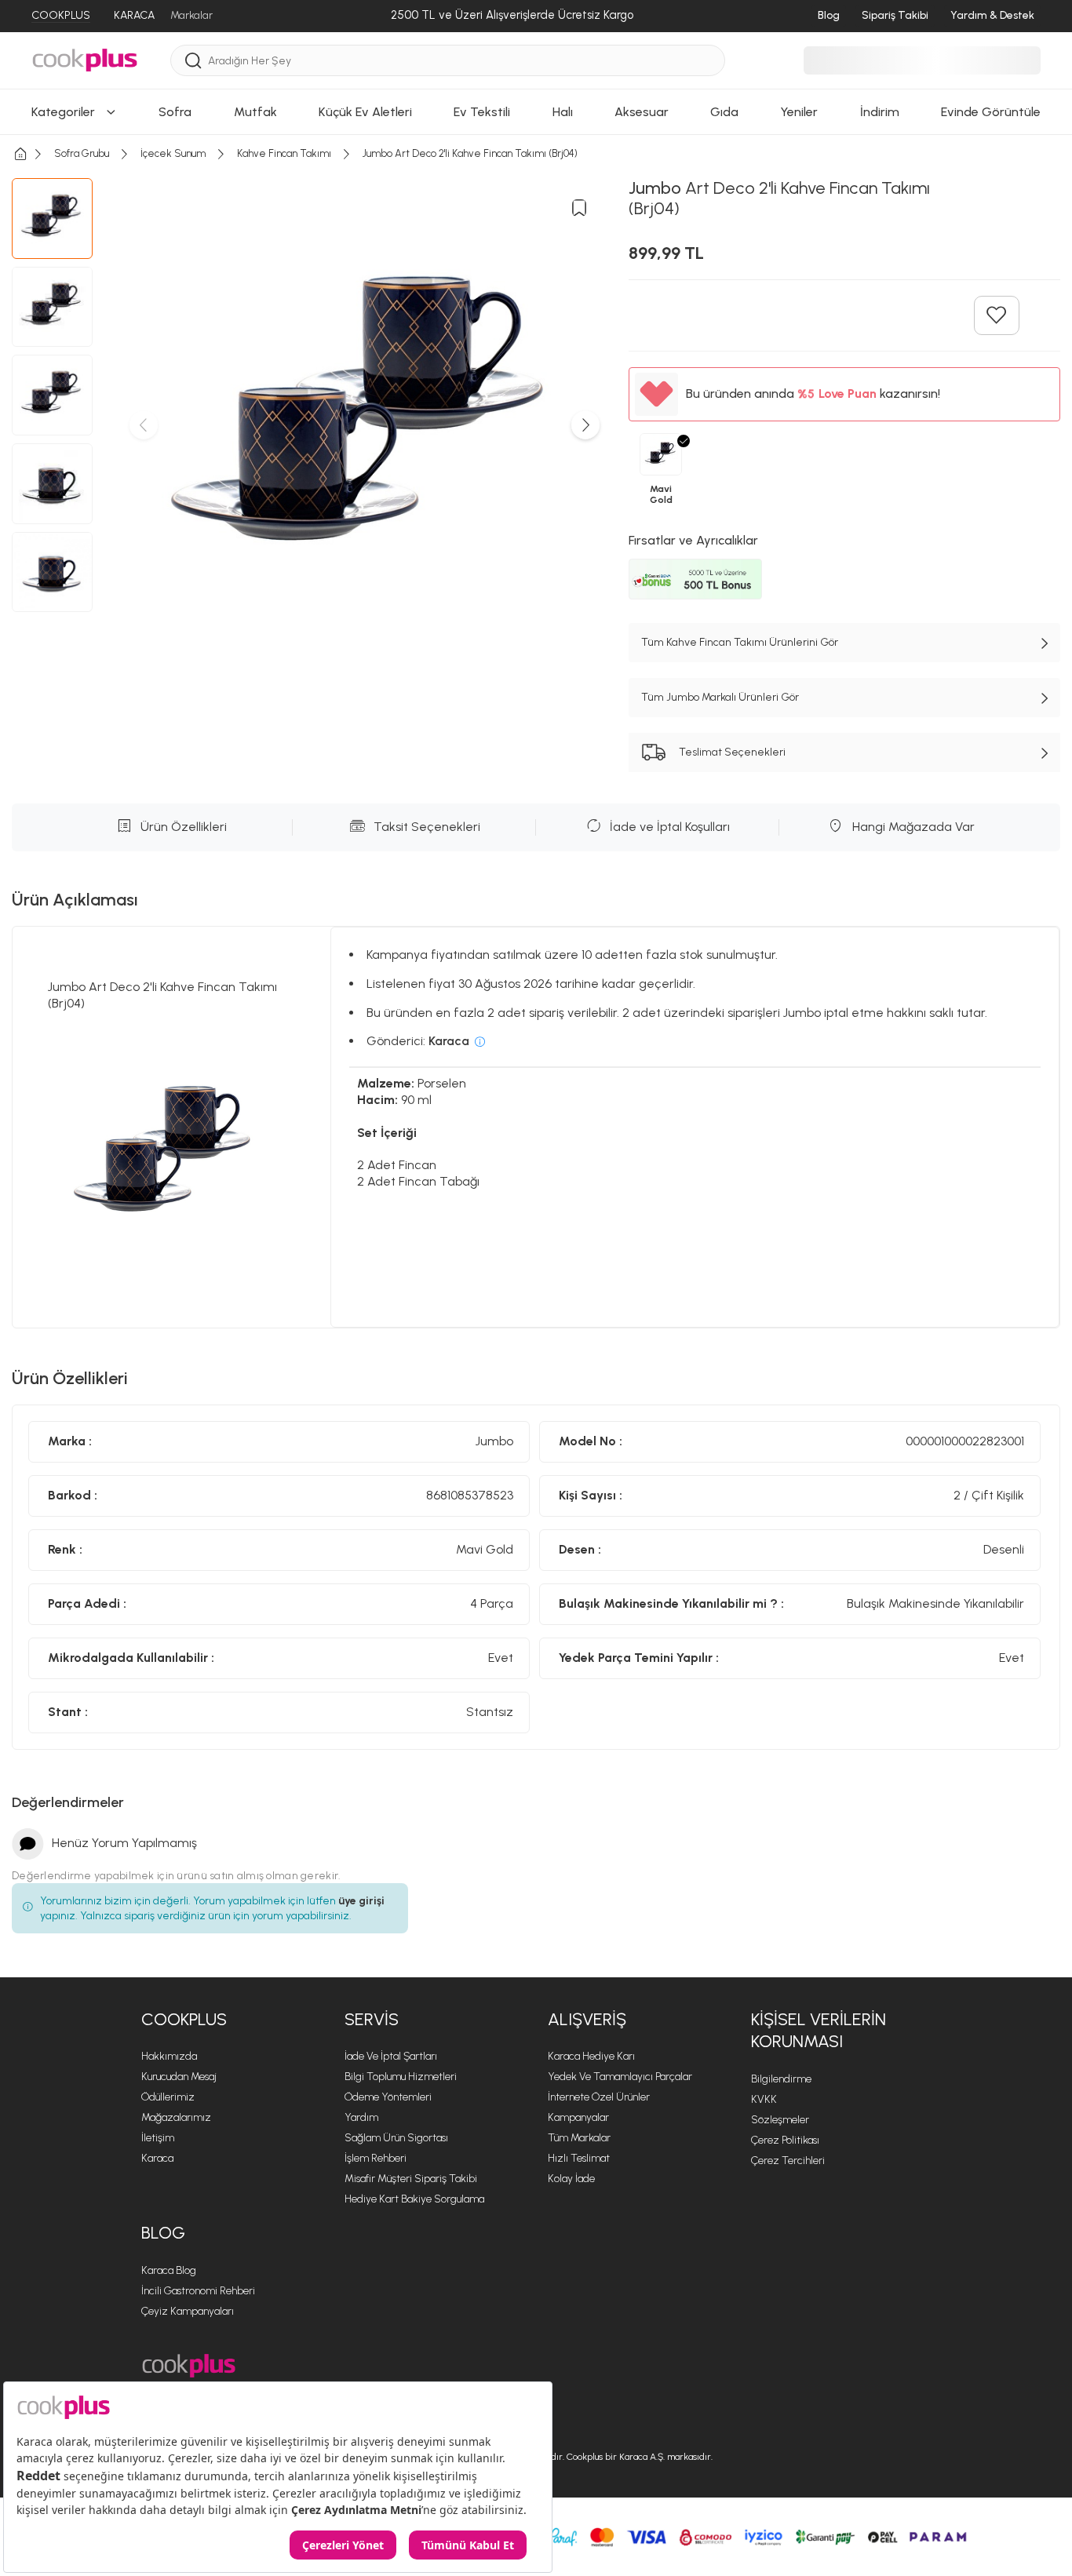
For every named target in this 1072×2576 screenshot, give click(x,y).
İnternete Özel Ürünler (599, 2097)
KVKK (764, 2099)
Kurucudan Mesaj (179, 2077)
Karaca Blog (169, 2270)
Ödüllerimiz (168, 2097)
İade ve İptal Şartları (391, 2056)
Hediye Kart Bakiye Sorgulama (414, 2199)
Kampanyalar (578, 2117)
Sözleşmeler (780, 2120)
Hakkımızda (169, 2056)
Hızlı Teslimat (579, 2158)
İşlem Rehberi (376, 2158)
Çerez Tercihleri (788, 2161)
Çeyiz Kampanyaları (188, 2311)
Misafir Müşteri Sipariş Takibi (411, 2179)
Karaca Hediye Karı (591, 2056)
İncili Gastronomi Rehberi (198, 2291)
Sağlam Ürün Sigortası (396, 2138)
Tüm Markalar (579, 2138)
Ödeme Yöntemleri (388, 2097)
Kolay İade (571, 2179)
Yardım (361, 2117)
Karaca (157, 2158)
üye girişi (361, 1901)
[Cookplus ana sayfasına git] (189, 2366)
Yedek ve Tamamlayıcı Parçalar (620, 2077)
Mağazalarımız (176, 2117)
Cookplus (184, 2019)
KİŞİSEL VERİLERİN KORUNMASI (819, 2031)
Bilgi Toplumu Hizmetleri (401, 2077)
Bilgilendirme (781, 2079)
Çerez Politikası (785, 2140)
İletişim (158, 2138)
